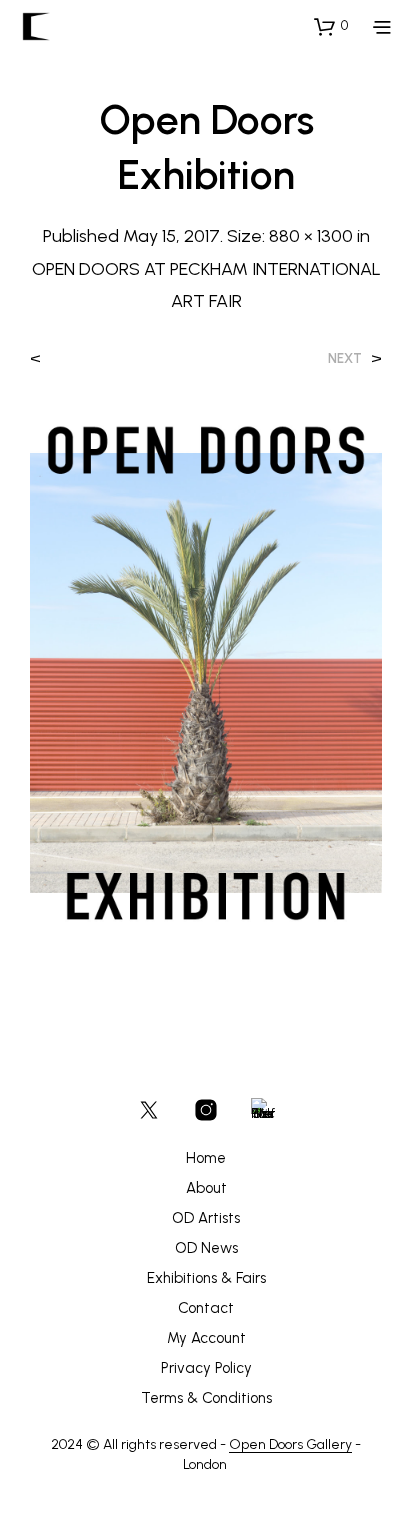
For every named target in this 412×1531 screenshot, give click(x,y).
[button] (331, 26)
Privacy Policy (206, 1368)
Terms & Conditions (206, 1398)
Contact (206, 1308)
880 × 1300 (311, 236)
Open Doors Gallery (290, 1445)
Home (206, 1158)
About (206, 1188)
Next (345, 358)
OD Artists (206, 1218)
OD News (206, 1248)
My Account (206, 1338)
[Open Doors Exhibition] (206, 671)
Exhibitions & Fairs (206, 1278)
